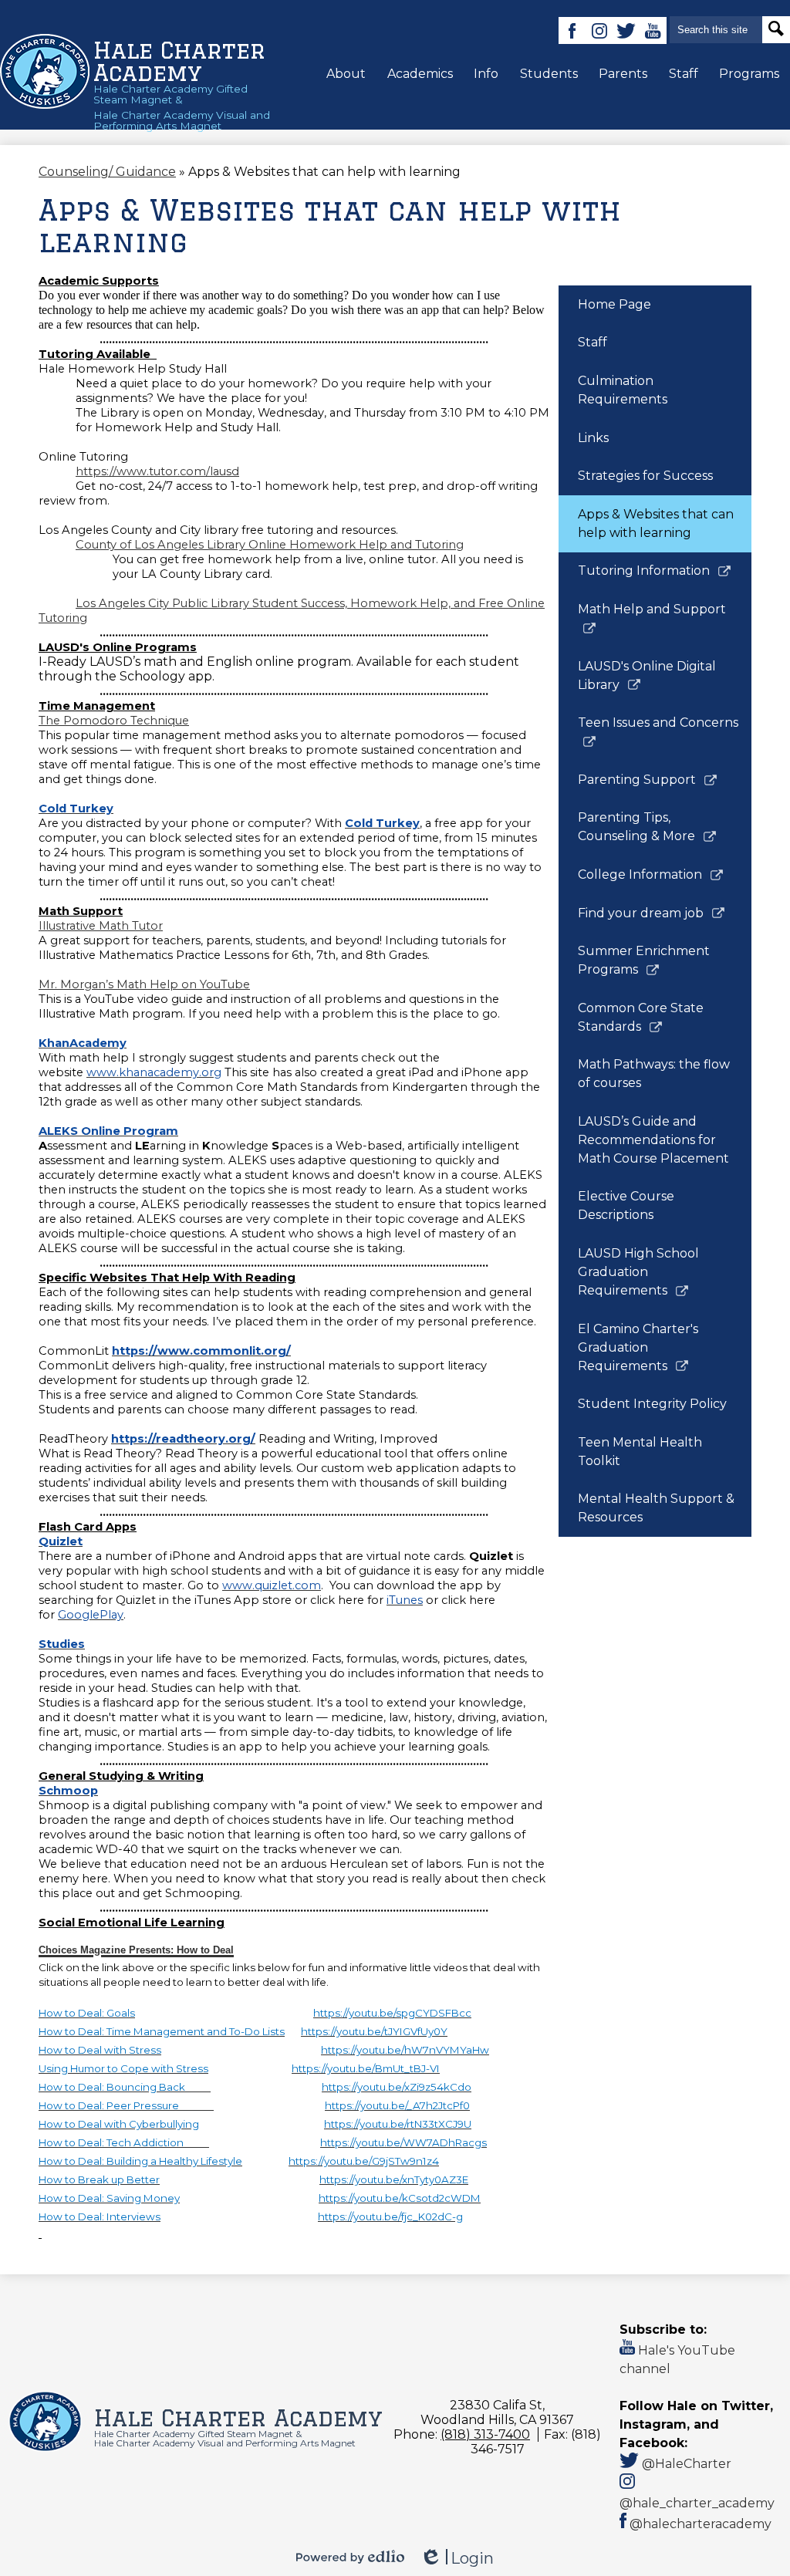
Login (457, 2559)
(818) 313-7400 (485, 2434)
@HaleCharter (685, 2464)
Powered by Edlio (350, 2557)
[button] (346, 73)
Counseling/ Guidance (107, 172)
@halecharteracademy (699, 2524)
